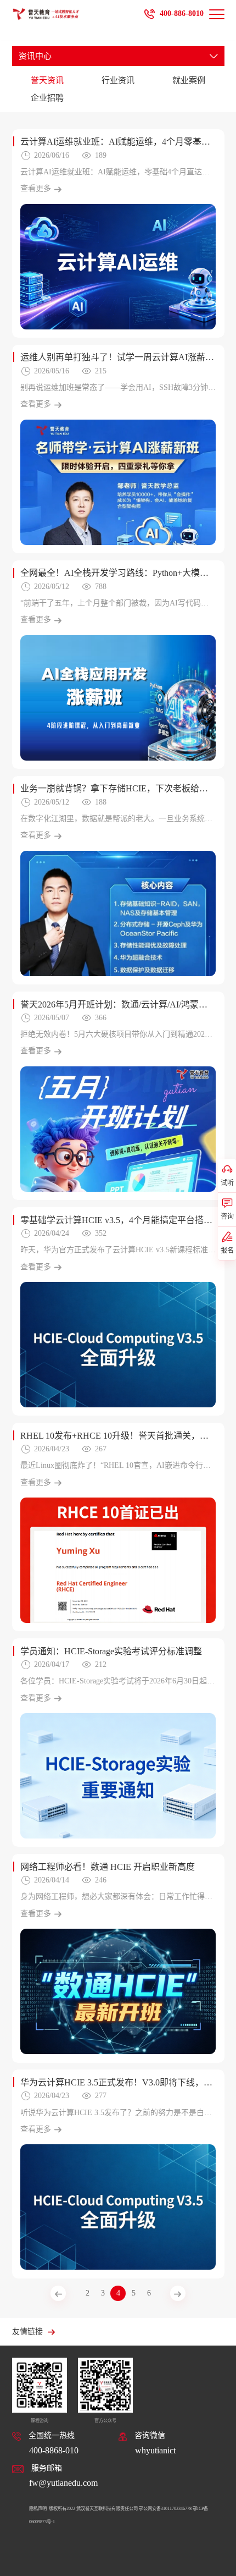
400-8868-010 (54, 2450)
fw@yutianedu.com (63, 2483)
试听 (227, 1183)
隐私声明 (38, 2509)
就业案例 (189, 80)
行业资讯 (118, 80)
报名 (227, 1251)
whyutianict (155, 2450)
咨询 (227, 1217)
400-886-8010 (182, 13)
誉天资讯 (47, 80)
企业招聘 (47, 98)
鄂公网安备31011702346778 (165, 2509)
